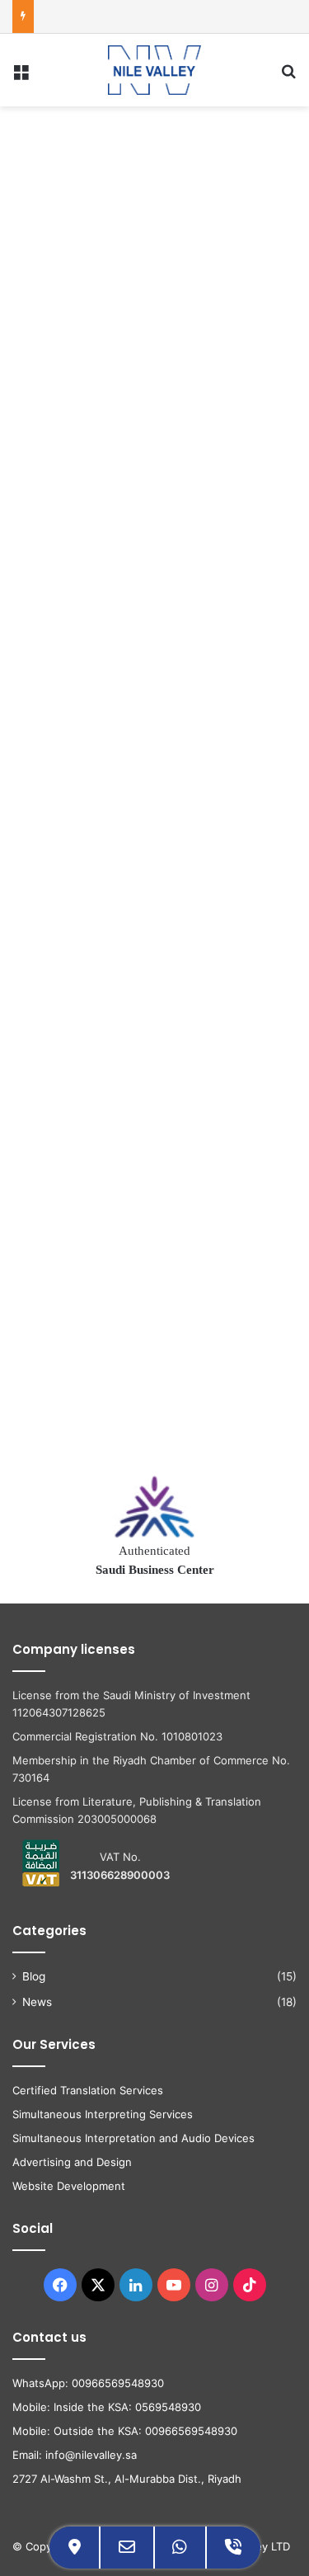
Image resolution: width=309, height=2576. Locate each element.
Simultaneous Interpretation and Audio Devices (133, 2138)
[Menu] (21, 76)
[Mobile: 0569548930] (233, 2548)
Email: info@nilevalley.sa (75, 2455)
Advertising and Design (72, 2162)
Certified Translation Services (88, 2090)
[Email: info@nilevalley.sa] (127, 2548)
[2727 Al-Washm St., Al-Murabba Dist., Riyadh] (75, 2548)
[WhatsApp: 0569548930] (180, 2548)
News (37, 2002)
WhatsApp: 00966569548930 (88, 2383)
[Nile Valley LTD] (154, 70)
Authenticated (155, 1560)
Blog (34, 1976)
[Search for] (288, 76)
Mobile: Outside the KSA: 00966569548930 (125, 2431)
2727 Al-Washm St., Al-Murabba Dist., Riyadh (127, 2479)
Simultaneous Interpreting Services (103, 2114)
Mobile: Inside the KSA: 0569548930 (107, 2407)
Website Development (69, 2186)
